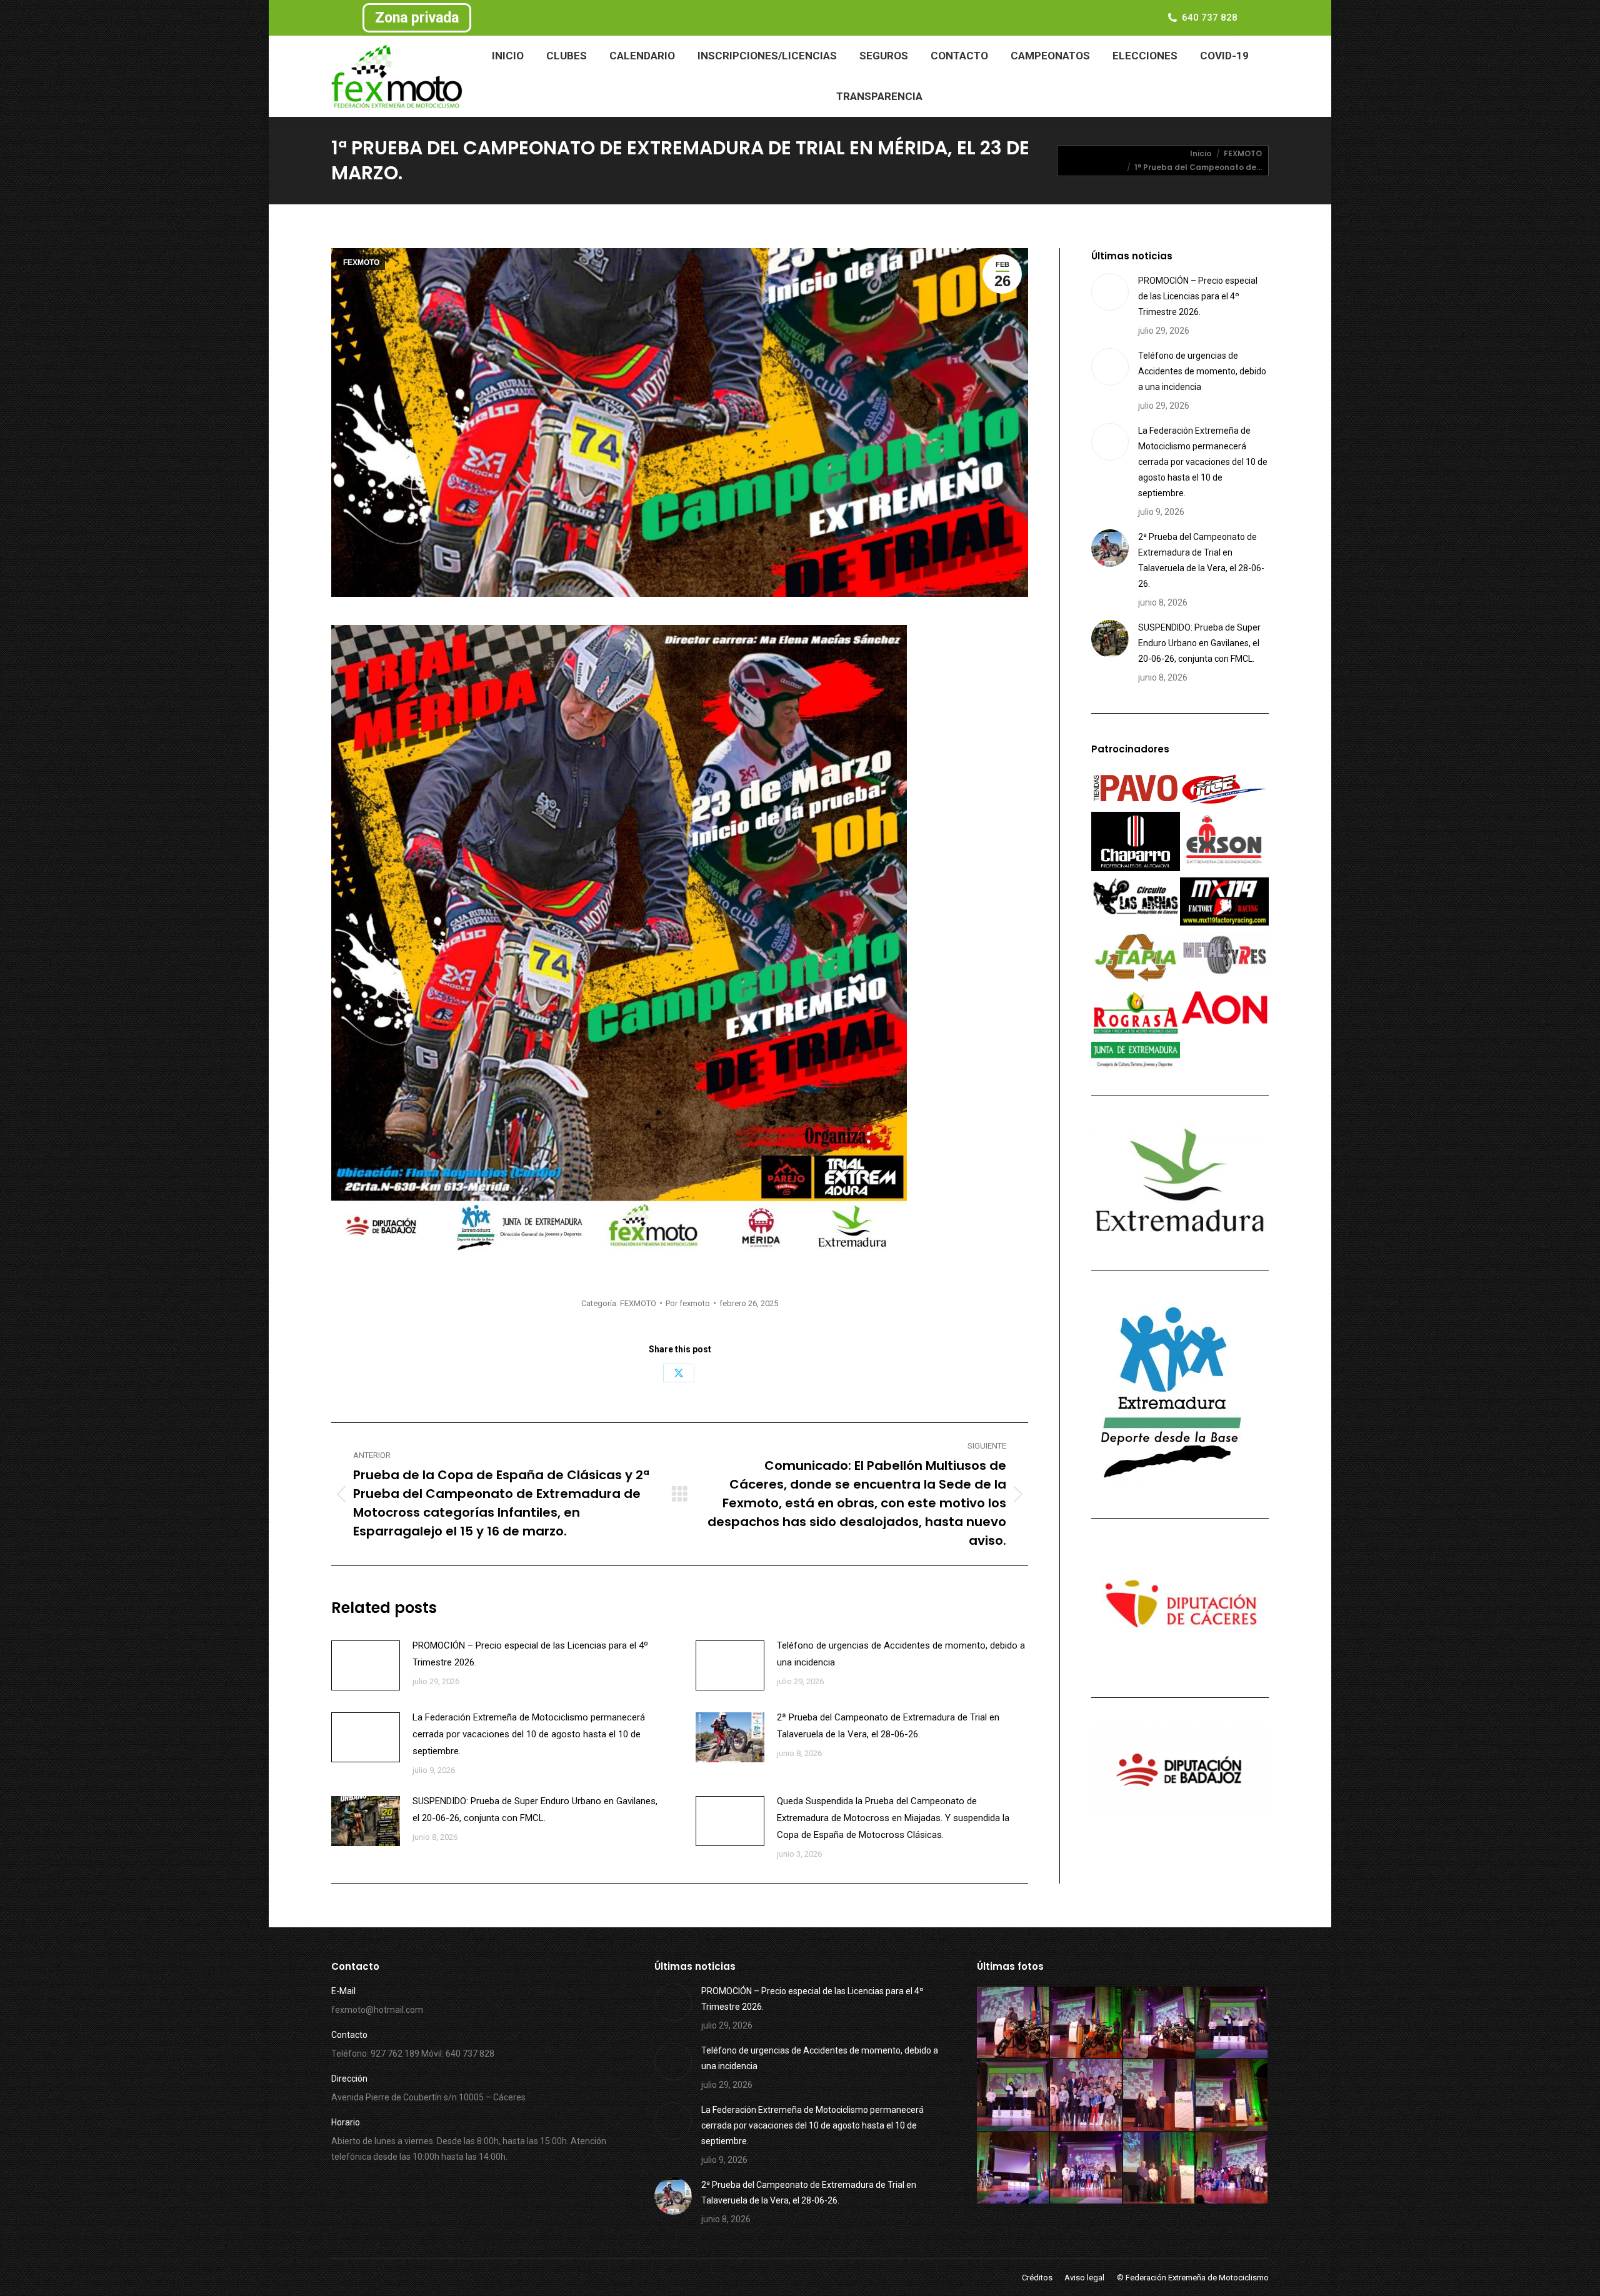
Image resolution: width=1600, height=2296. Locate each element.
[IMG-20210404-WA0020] (1160, 2169)
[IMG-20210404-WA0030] (1087, 2023)
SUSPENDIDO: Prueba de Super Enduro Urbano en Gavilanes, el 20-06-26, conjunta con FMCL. (535, 1809)
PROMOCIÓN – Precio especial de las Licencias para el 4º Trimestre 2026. (530, 1654)
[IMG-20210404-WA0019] (1232, 2169)
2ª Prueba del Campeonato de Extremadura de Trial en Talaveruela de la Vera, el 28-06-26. (888, 1726)
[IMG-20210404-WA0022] (1013, 2169)
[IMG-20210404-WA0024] (1160, 2096)
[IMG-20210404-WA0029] (1160, 2023)
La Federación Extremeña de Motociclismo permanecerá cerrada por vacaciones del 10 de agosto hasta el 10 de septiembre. (529, 1734)
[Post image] (366, 1665)
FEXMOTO (361, 262)
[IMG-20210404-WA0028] (1232, 2023)
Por (688, 1303)
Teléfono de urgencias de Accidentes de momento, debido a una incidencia (901, 1654)
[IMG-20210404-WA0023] (1232, 2096)
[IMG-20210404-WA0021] (1087, 2169)
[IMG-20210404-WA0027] (1013, 2096)
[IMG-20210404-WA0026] (1087, 2096)
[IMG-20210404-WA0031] (1013, 2023)
